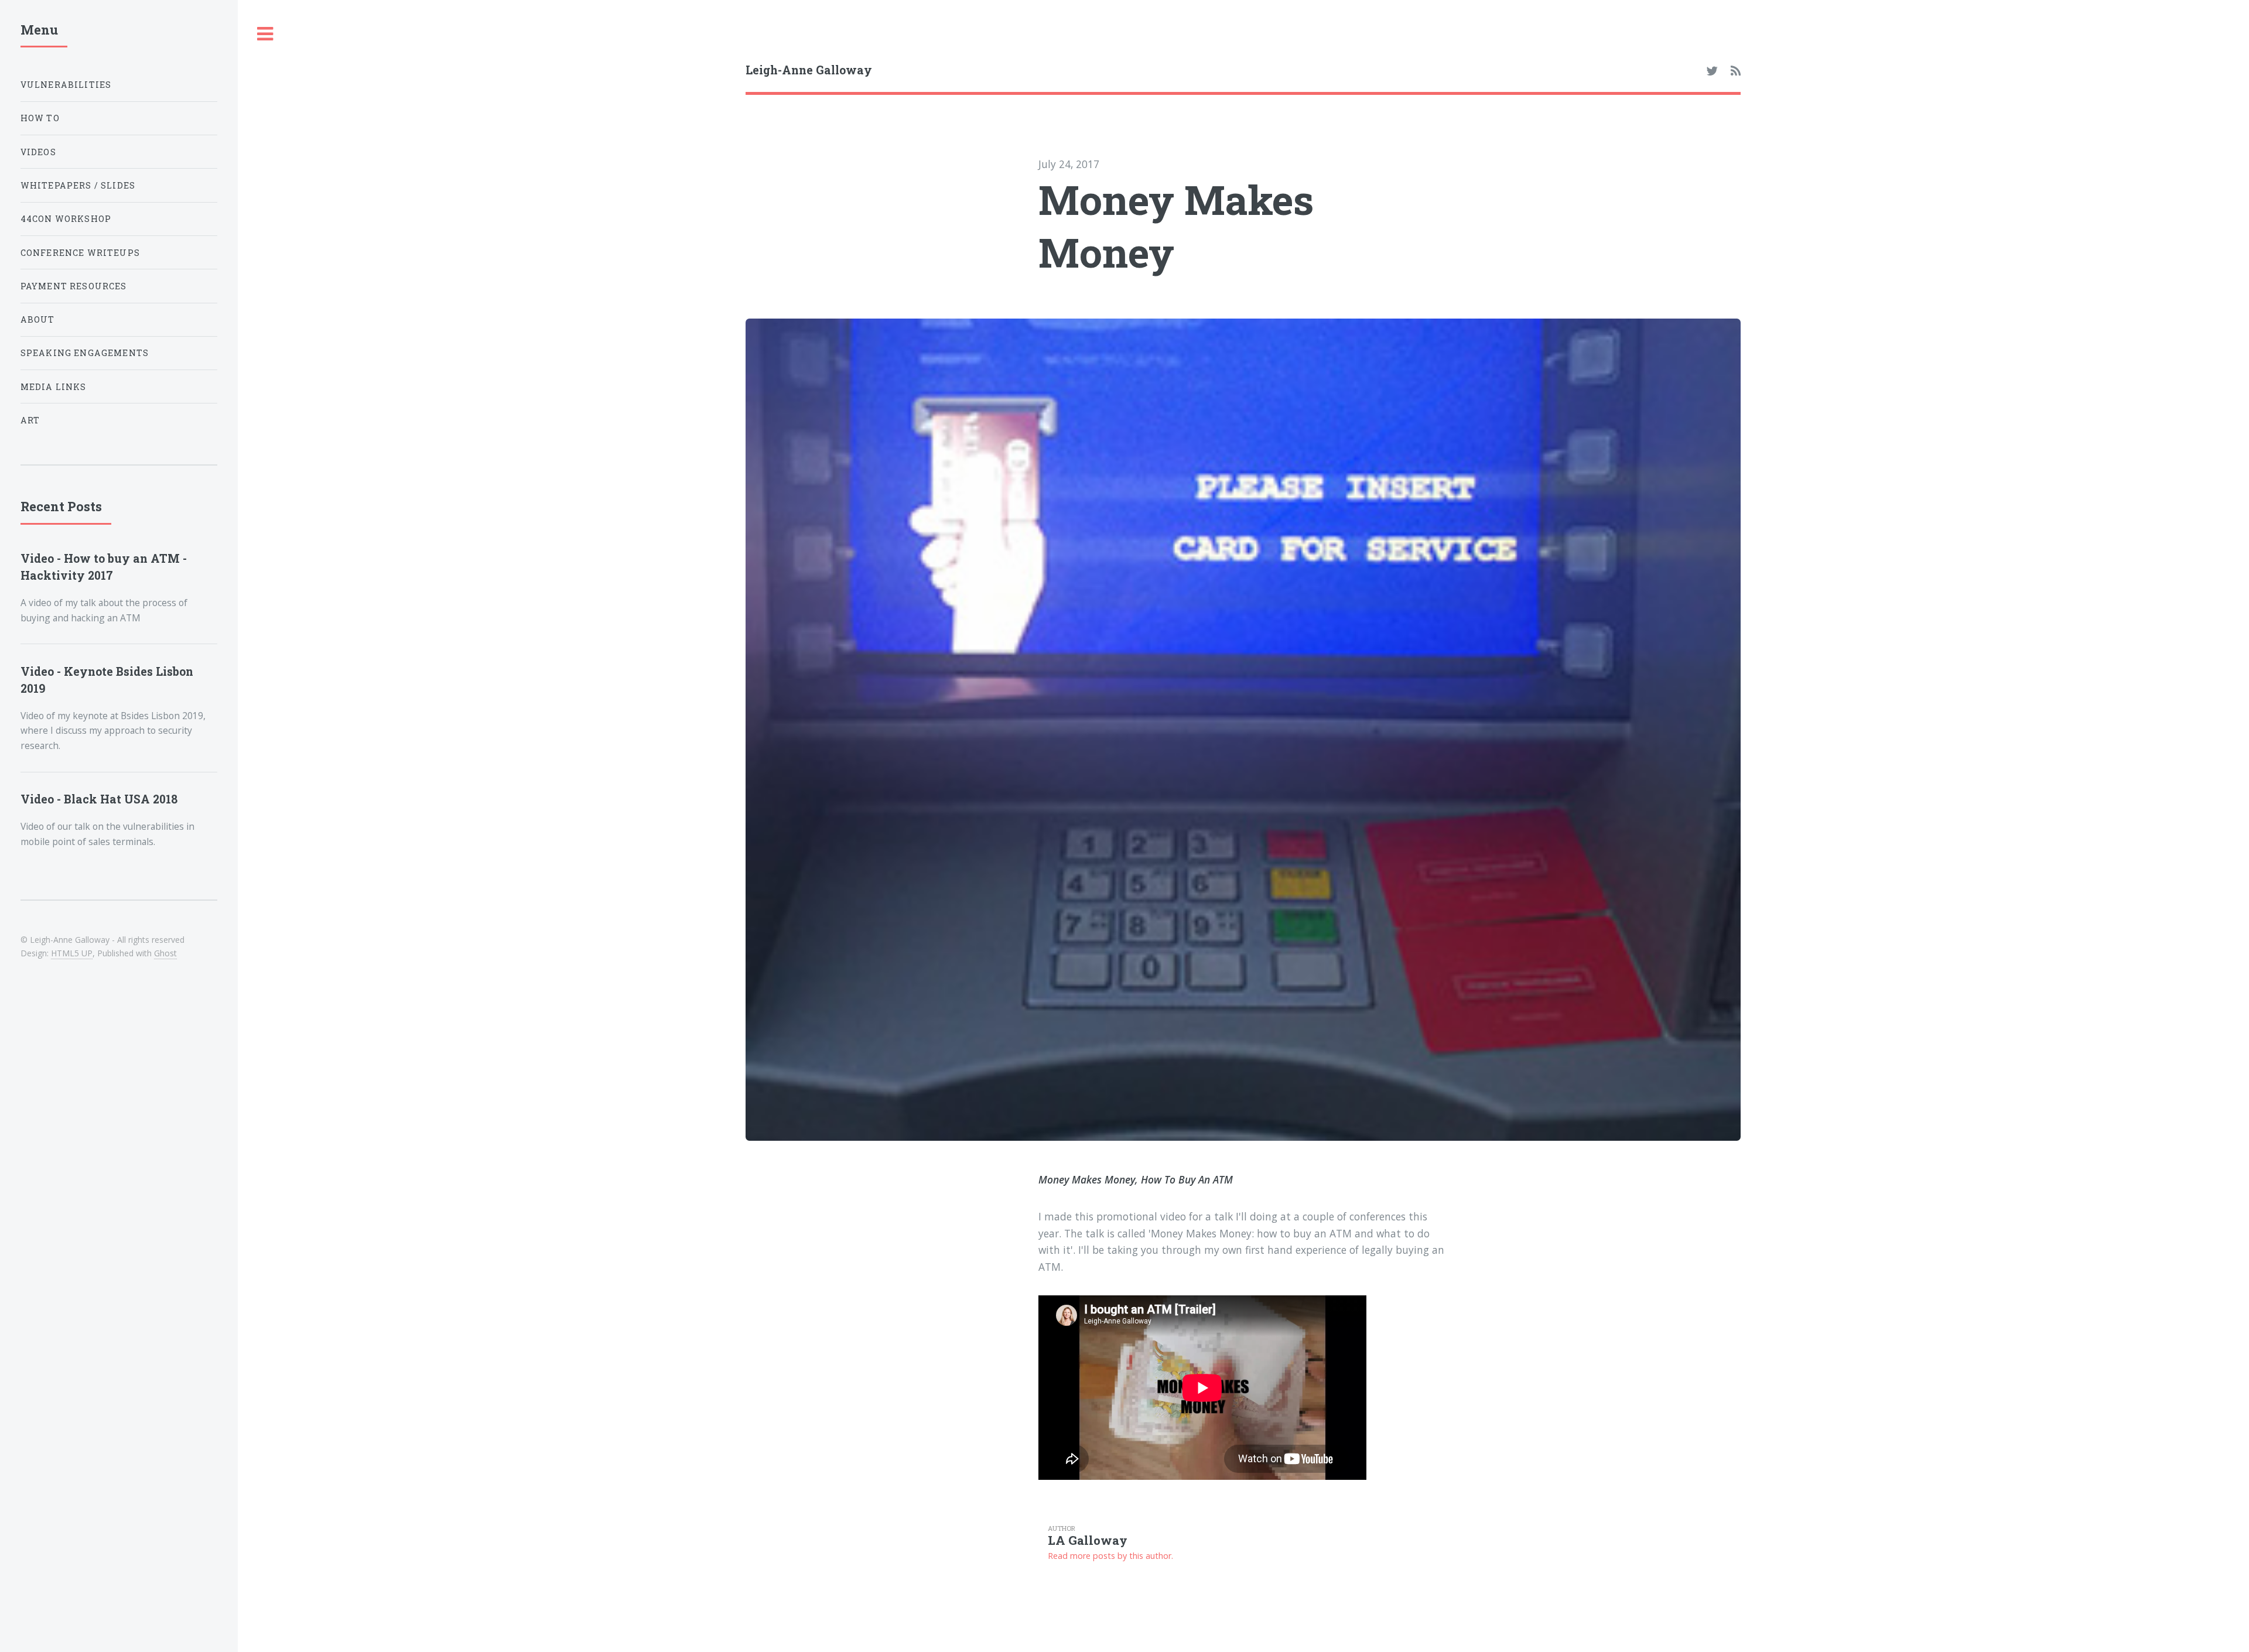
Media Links (54, 387)
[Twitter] (1712, 71)
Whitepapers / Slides (78, 185)
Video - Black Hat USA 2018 (99, 799)
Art (30, 420)
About (38, 319)
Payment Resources (74, 286)
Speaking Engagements (85, 353)
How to (40, 118)
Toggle (265, 34)
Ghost (165, 953)
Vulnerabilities (66, 85)
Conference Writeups (80, 253)
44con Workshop (66, 219)
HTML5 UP (72, 953)
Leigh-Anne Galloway (809, 70)
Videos (38, 152)
